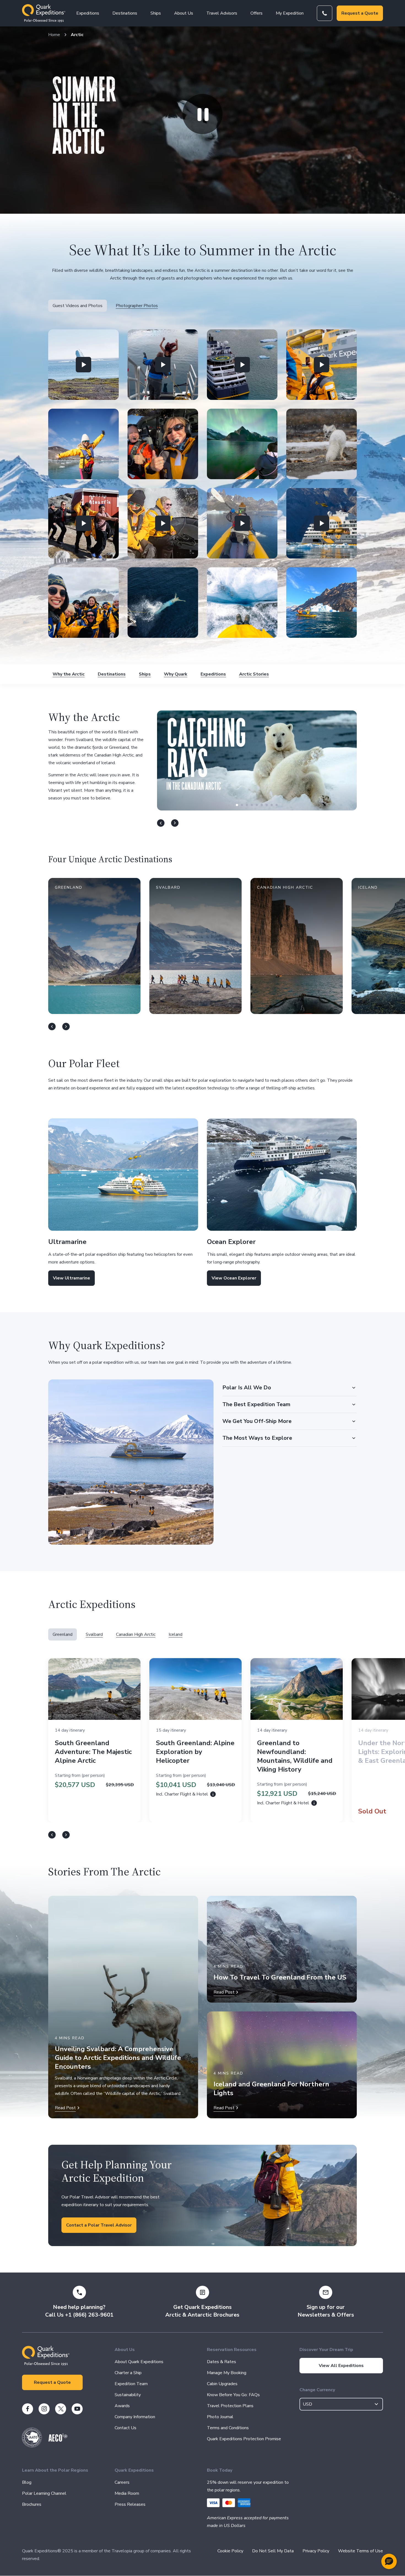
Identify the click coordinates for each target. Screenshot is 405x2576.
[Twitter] (61, 2409)
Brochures (32, 2504)
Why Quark (176, 674)
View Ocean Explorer (234, 1278)
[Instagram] (44, 2409)
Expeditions (88, 13)
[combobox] (341, 2404)
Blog (27, 2482)
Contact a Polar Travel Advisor (99, 2225)
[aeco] (58, 2440)
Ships (156, 13)
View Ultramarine (71, 1278)
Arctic (77, 35)
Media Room (127, 2493)
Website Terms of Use (361, 2551)
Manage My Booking (227, 2373)
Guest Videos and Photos (78, 306)
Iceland (175, 1634)
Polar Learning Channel (44, 2493)
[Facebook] (28, 2409)
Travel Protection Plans (230, 2406)
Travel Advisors (222, 13)
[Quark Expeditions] (44, 13)
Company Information (135, 2417)
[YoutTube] (77, 2409)
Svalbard (94, 1634)
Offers (256, 13)
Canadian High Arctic (136, 1634)
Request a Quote (360, 13)
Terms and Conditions (228, 2428)
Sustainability (128, 2395)
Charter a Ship (128, 2373)
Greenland (63, 1634)
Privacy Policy (316, 2551)
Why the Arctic (69, 674)
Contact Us (125, 2428)
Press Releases (130, 2504)
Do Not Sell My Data (273, 2551)
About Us (184, 13)
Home (54, 35)
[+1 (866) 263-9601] (325, 13)
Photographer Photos (137, 306)
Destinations (125, 13)
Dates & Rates (222, 2362)
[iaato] (32, 2446)
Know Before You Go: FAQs (233, 2395)
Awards (122, 2406)
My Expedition (290, 13)
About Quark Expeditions (139, 2362)
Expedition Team (131, 2384)
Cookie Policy (230, 2551)
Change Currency (317, 2390)
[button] (83, 365)
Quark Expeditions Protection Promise (244, 2439)
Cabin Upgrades (222, 2384)
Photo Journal (220, 2417)
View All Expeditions (341, 2366)
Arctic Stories (254, 674)
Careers (122, 2482)
